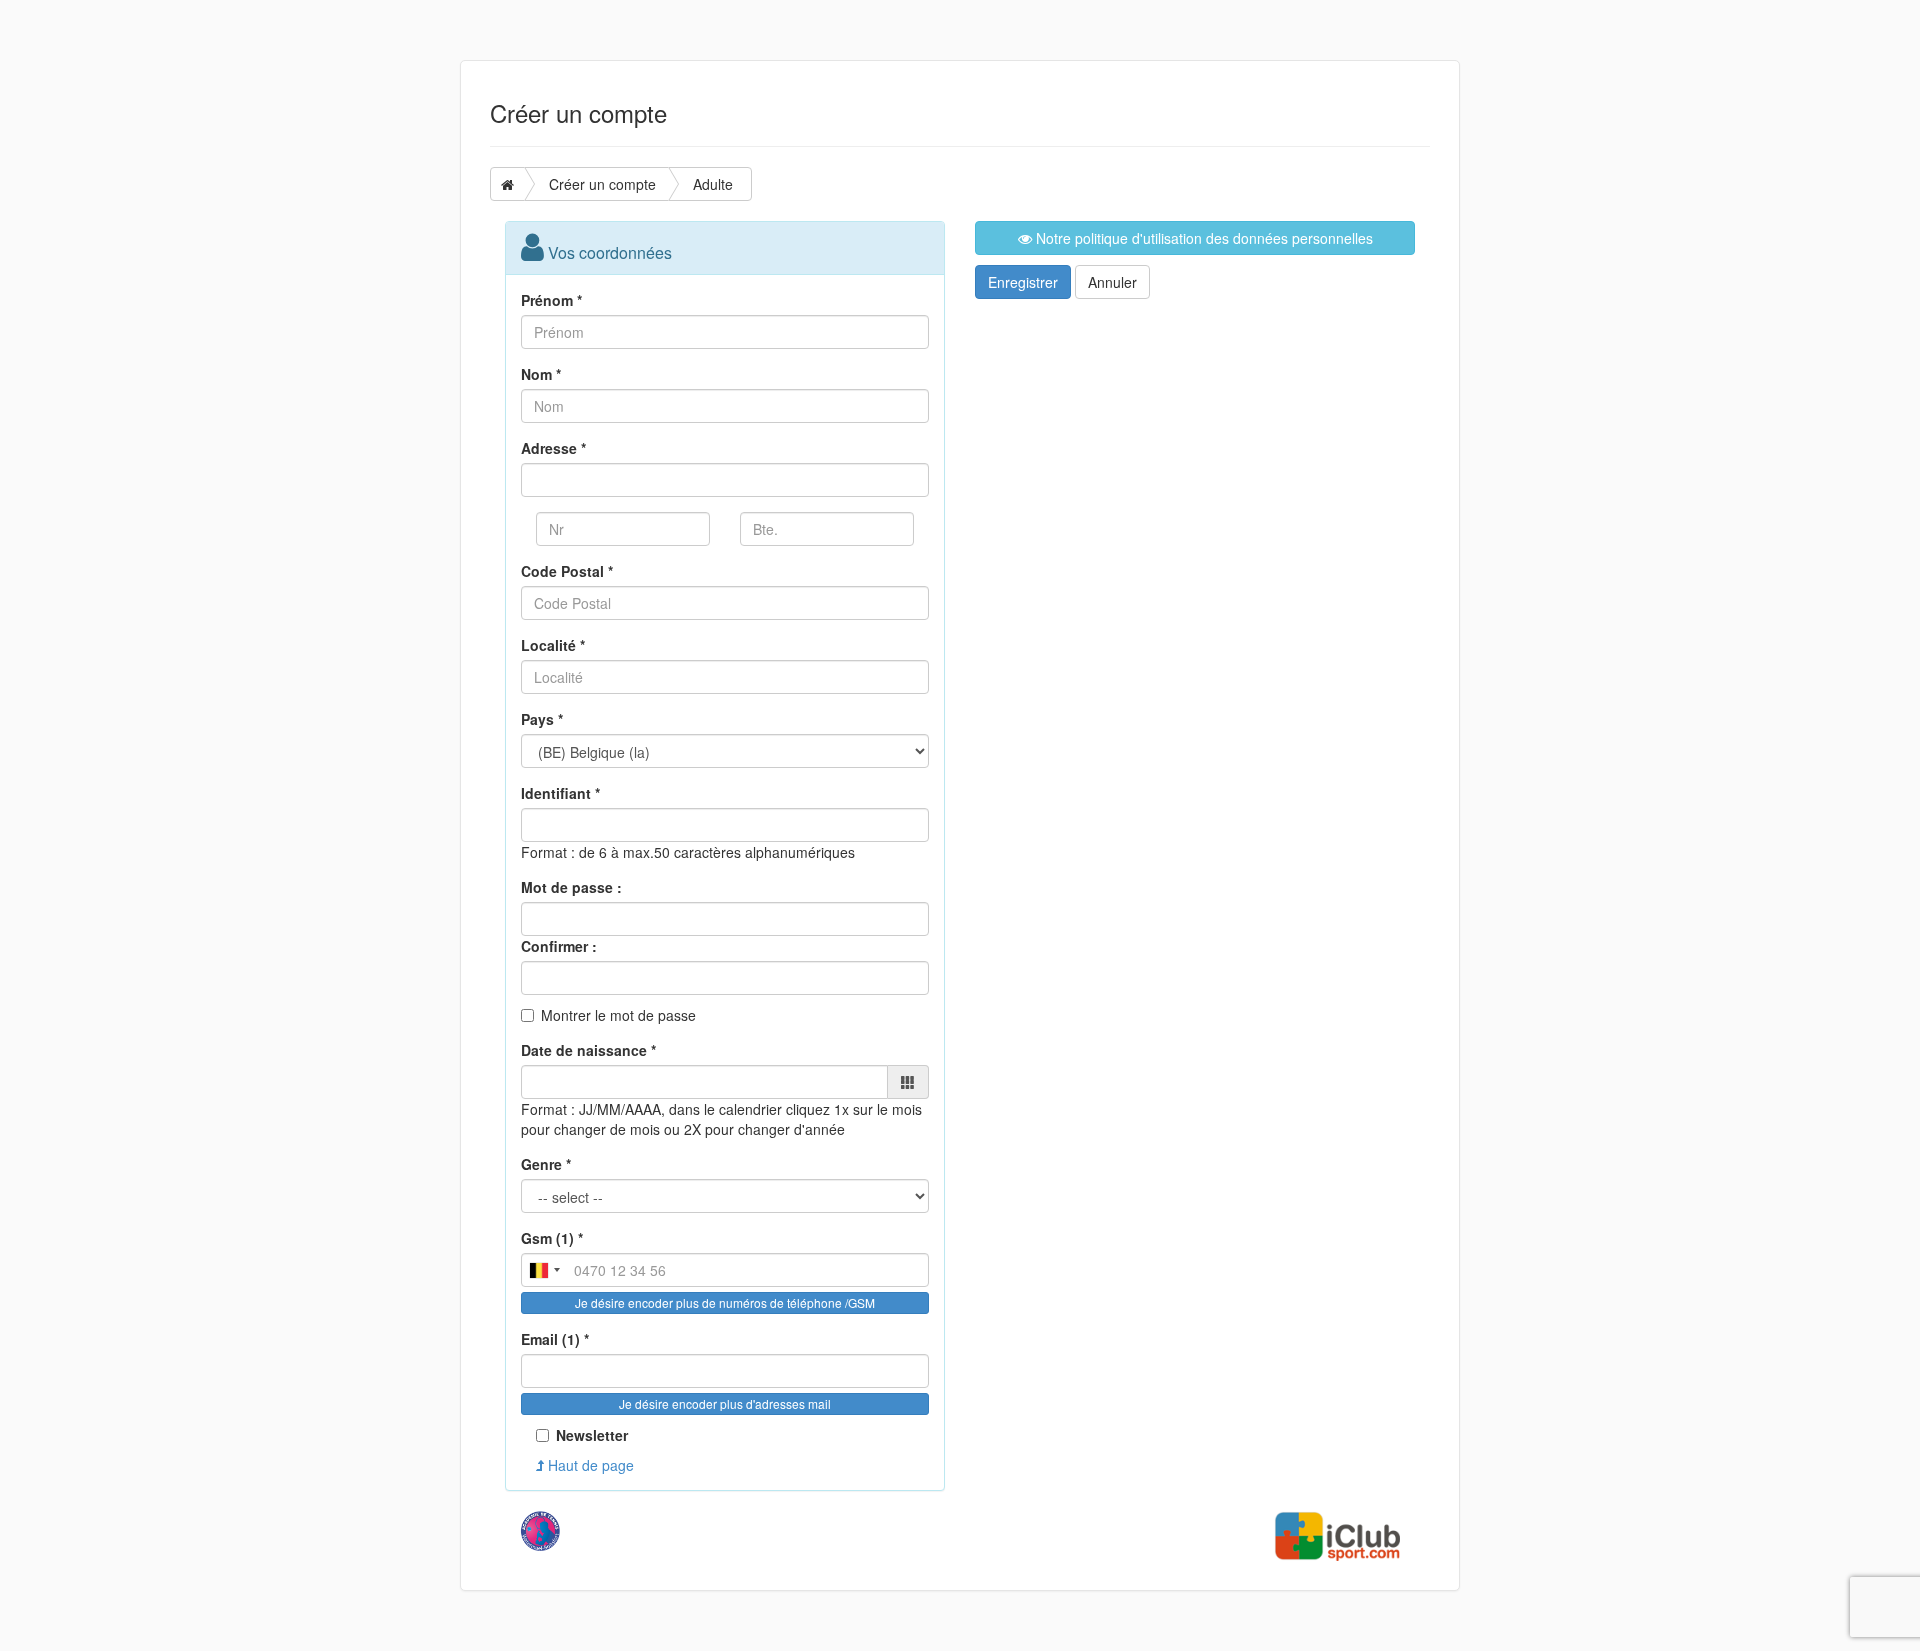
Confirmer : (559, 946)
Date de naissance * (588, 1050)
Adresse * (553, 448)
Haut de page (589, 1465)
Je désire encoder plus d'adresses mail (725, 1403)
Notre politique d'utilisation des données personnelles (1202, 238)
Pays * (542, 719)
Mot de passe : (571, 887)
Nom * (541, 374)
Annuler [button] (1112, 282)
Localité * (553, 645)
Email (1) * (555, 1339)
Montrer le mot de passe (618, 1015)
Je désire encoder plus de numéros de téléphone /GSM (725, 1302)
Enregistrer (1023, 282)
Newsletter (592, 1435)
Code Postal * (567, 571)
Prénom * (551, 300)
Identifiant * (560, 793)
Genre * (546, 1164)
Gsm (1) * (552, 1238)
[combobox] (544, 1270)
